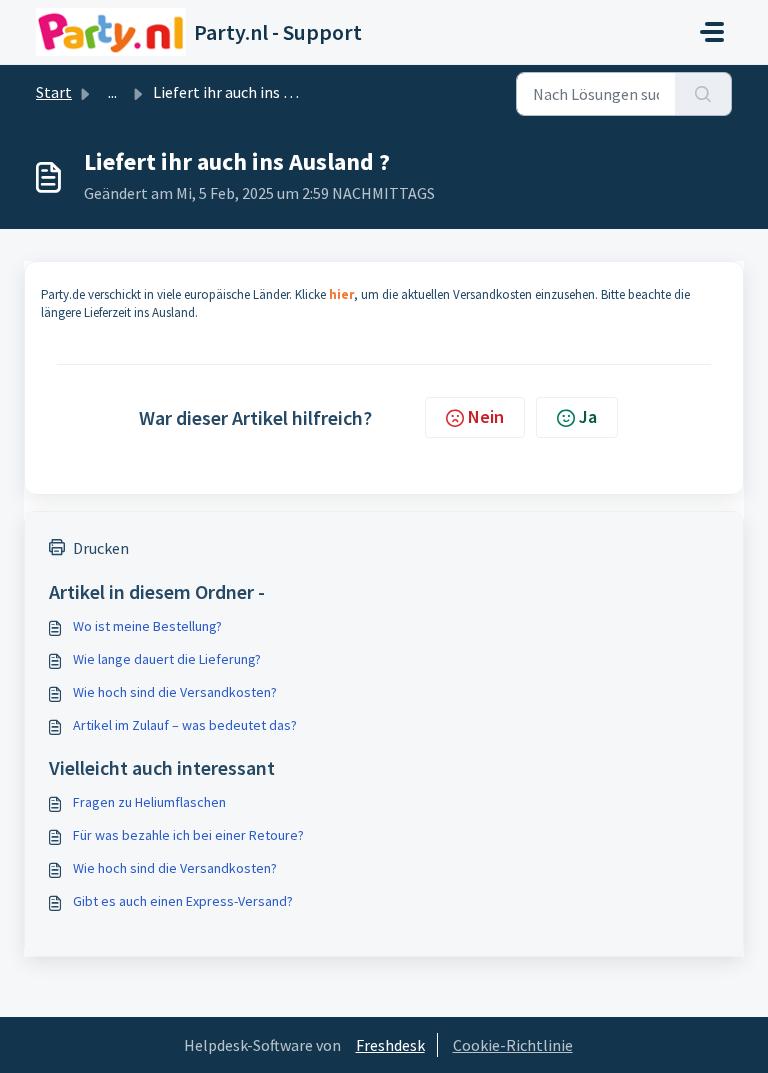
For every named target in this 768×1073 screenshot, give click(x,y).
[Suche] (703, 94)
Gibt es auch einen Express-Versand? (183, 901)
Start (54, 92)
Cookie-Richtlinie (513, 1045)
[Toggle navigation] (712, 32)
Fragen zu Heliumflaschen (149, 802)
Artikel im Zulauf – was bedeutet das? (185, 725)
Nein (486, 416)
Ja (588, 416)
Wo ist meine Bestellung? (147, 626)
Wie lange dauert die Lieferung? (167, 659)
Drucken (101, 548)
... (112, 92)
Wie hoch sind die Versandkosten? (175, 692)
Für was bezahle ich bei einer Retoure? (188, 835)
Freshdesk (390, 1045)
